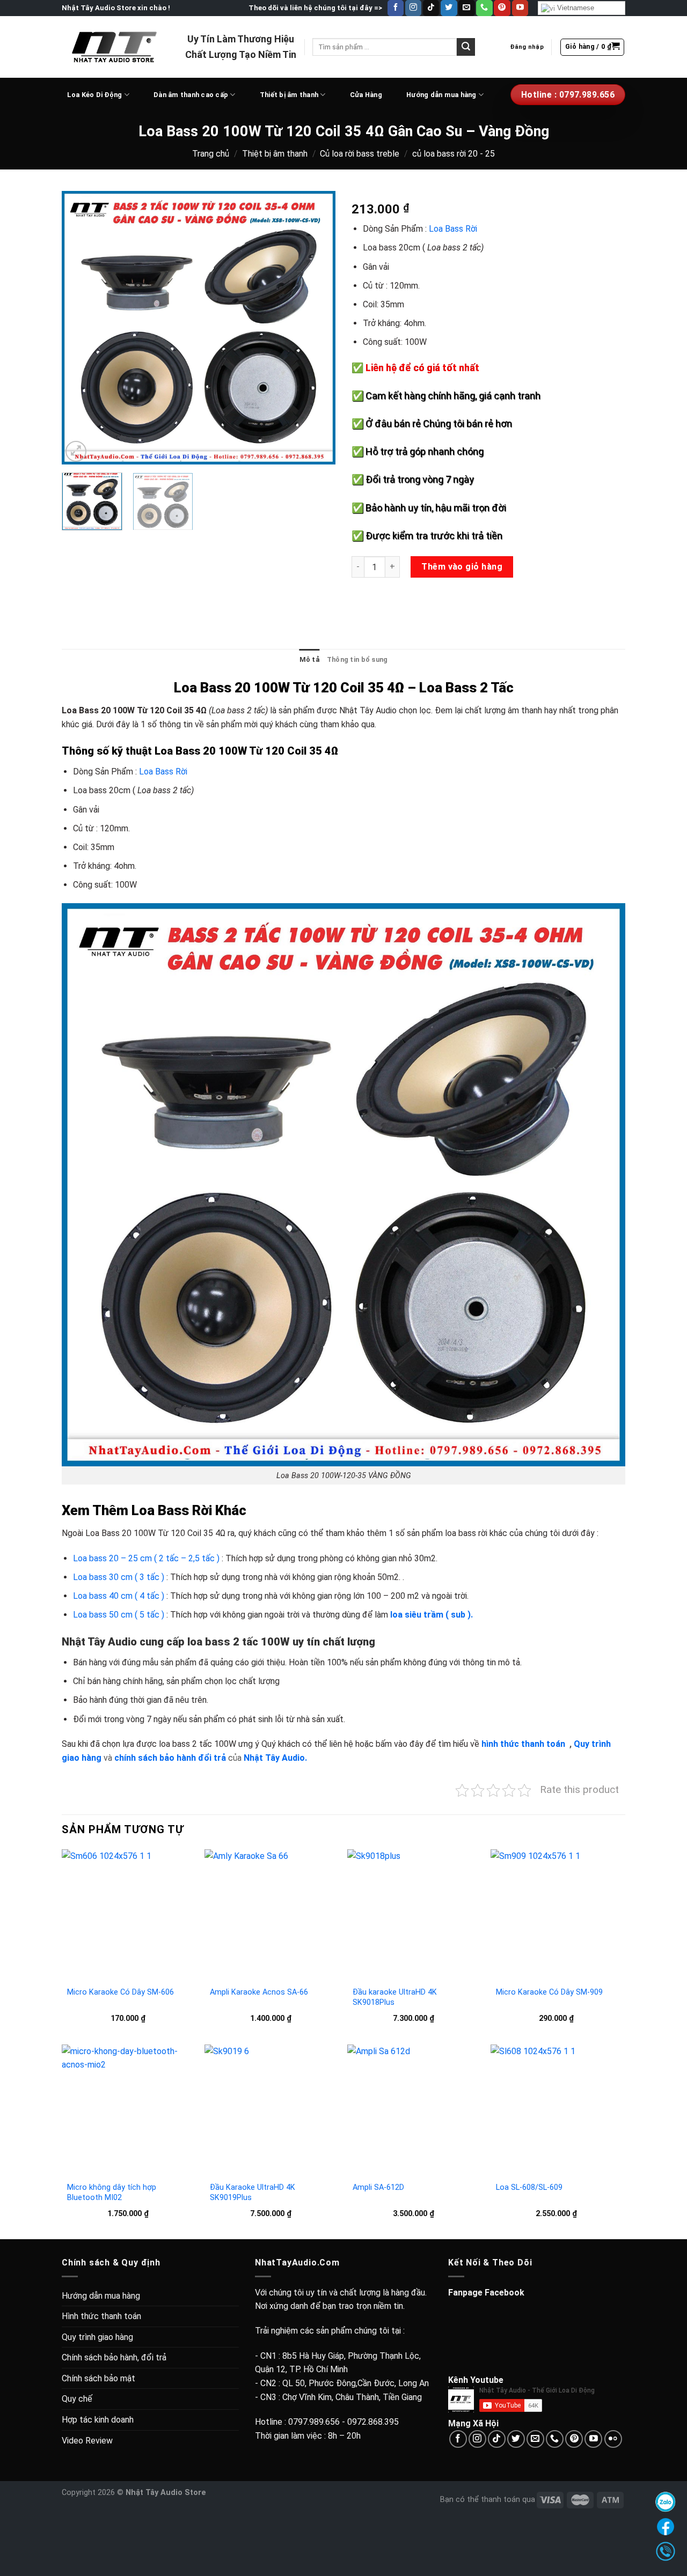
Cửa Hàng (366, 95)
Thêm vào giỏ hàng (462, 567)
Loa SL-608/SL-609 (529, 2187)
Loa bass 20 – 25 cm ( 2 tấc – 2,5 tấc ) (146, 1558)
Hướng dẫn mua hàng (441, 95)
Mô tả (309, 659)
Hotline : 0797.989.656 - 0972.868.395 (327, 2422)
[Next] (317, 328)
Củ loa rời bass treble (360, 154)
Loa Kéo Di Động (95, 95)
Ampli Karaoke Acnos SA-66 (259, 1992)
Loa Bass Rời (453, 229)
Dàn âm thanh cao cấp (191, 95)
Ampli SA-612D (378, 2187)
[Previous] (81, 328)
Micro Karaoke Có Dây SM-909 (549, 1992)
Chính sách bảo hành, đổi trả (114, 2357)
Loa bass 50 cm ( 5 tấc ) (119, 1615)
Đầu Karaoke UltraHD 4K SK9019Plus (253, 2193)
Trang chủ (211, 154)
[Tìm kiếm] (466, 47)
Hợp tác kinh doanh (98, 2420)
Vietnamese (575, 8)
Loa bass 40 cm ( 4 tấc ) (119, 1596)
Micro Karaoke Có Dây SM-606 (120, 1992)
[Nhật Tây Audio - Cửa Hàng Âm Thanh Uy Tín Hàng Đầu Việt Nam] (115, 47)
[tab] (309, 660)
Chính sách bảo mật (98, 2378)
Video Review (87, 2441)
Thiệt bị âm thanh (275, 154)
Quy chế (77, 2399)
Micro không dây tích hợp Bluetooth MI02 (112, 2193)
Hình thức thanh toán (101, 2316)
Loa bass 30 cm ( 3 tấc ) (119, 1577)
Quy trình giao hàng (97, 2337)
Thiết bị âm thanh (289, 95)
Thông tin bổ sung (357, 659)
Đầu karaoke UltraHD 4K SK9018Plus (395, 1997)
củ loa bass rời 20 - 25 (454, 154)
